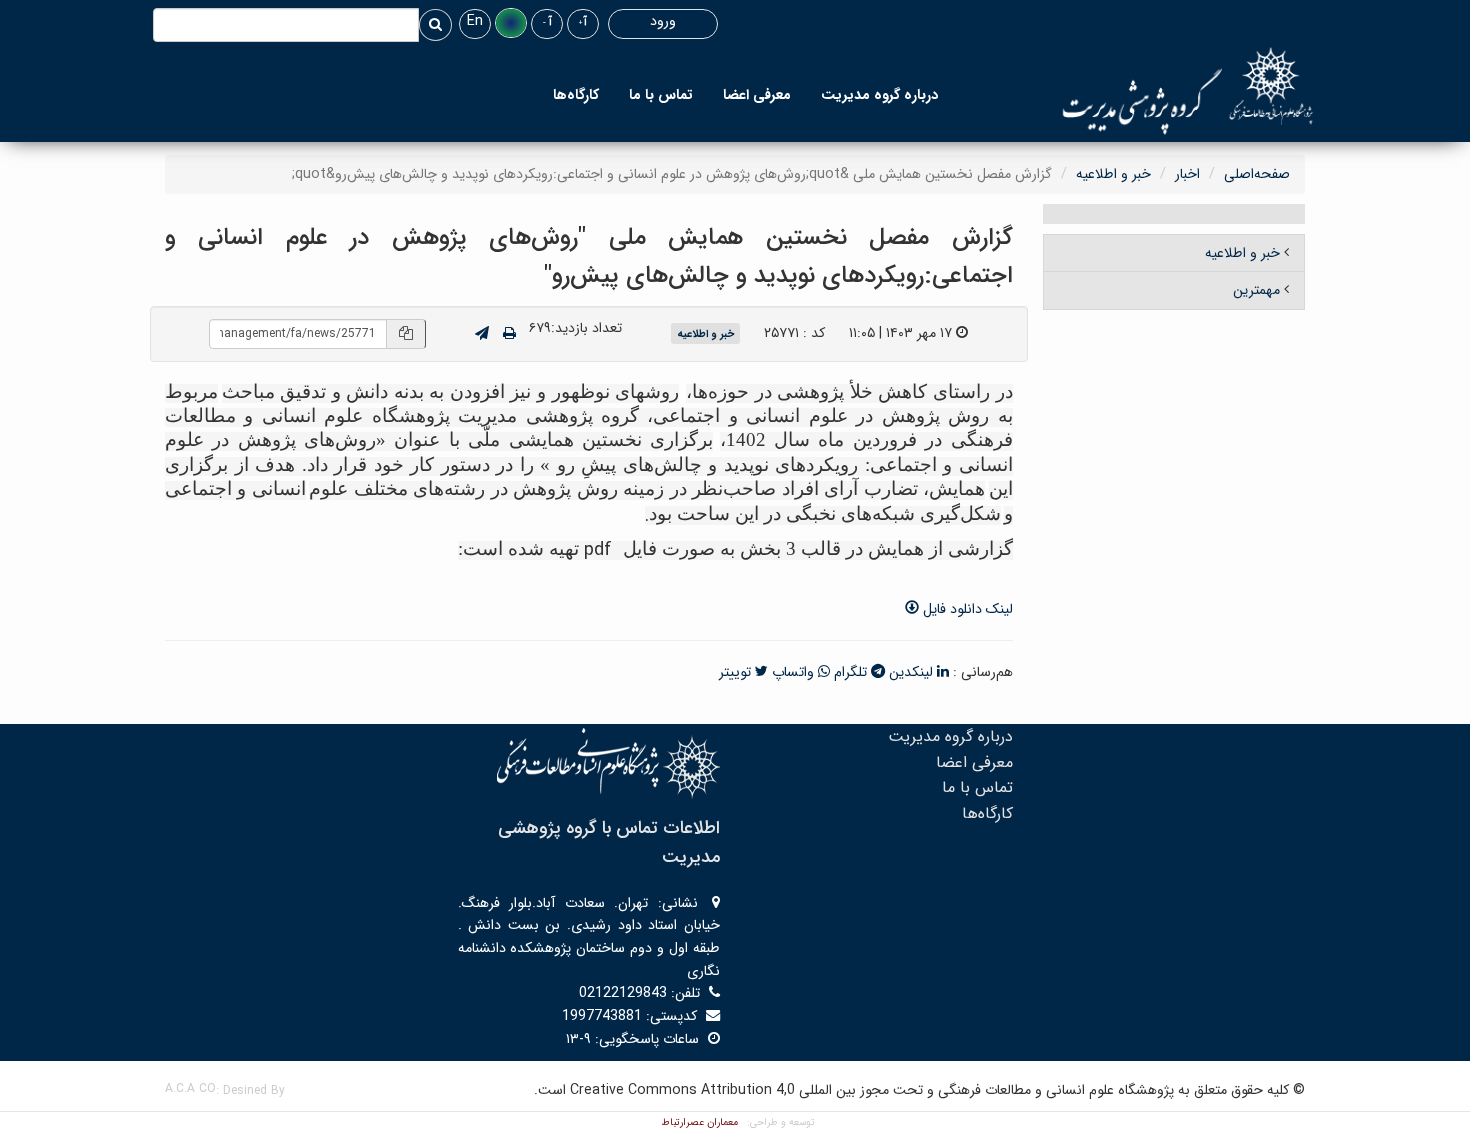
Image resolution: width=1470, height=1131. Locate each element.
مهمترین (1256, 290)
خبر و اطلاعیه (1113, 174)
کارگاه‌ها (576, 95)
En (475, 21)
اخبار (1187, 174)
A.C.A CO (190, 1088)
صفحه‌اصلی (1257, 174)
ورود (663, 21)
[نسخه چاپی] (509, 334)
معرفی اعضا (757, 95)
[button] (511, 23)
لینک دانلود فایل (966, 609)
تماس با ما (661, 95)
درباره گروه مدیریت (879, 95)
